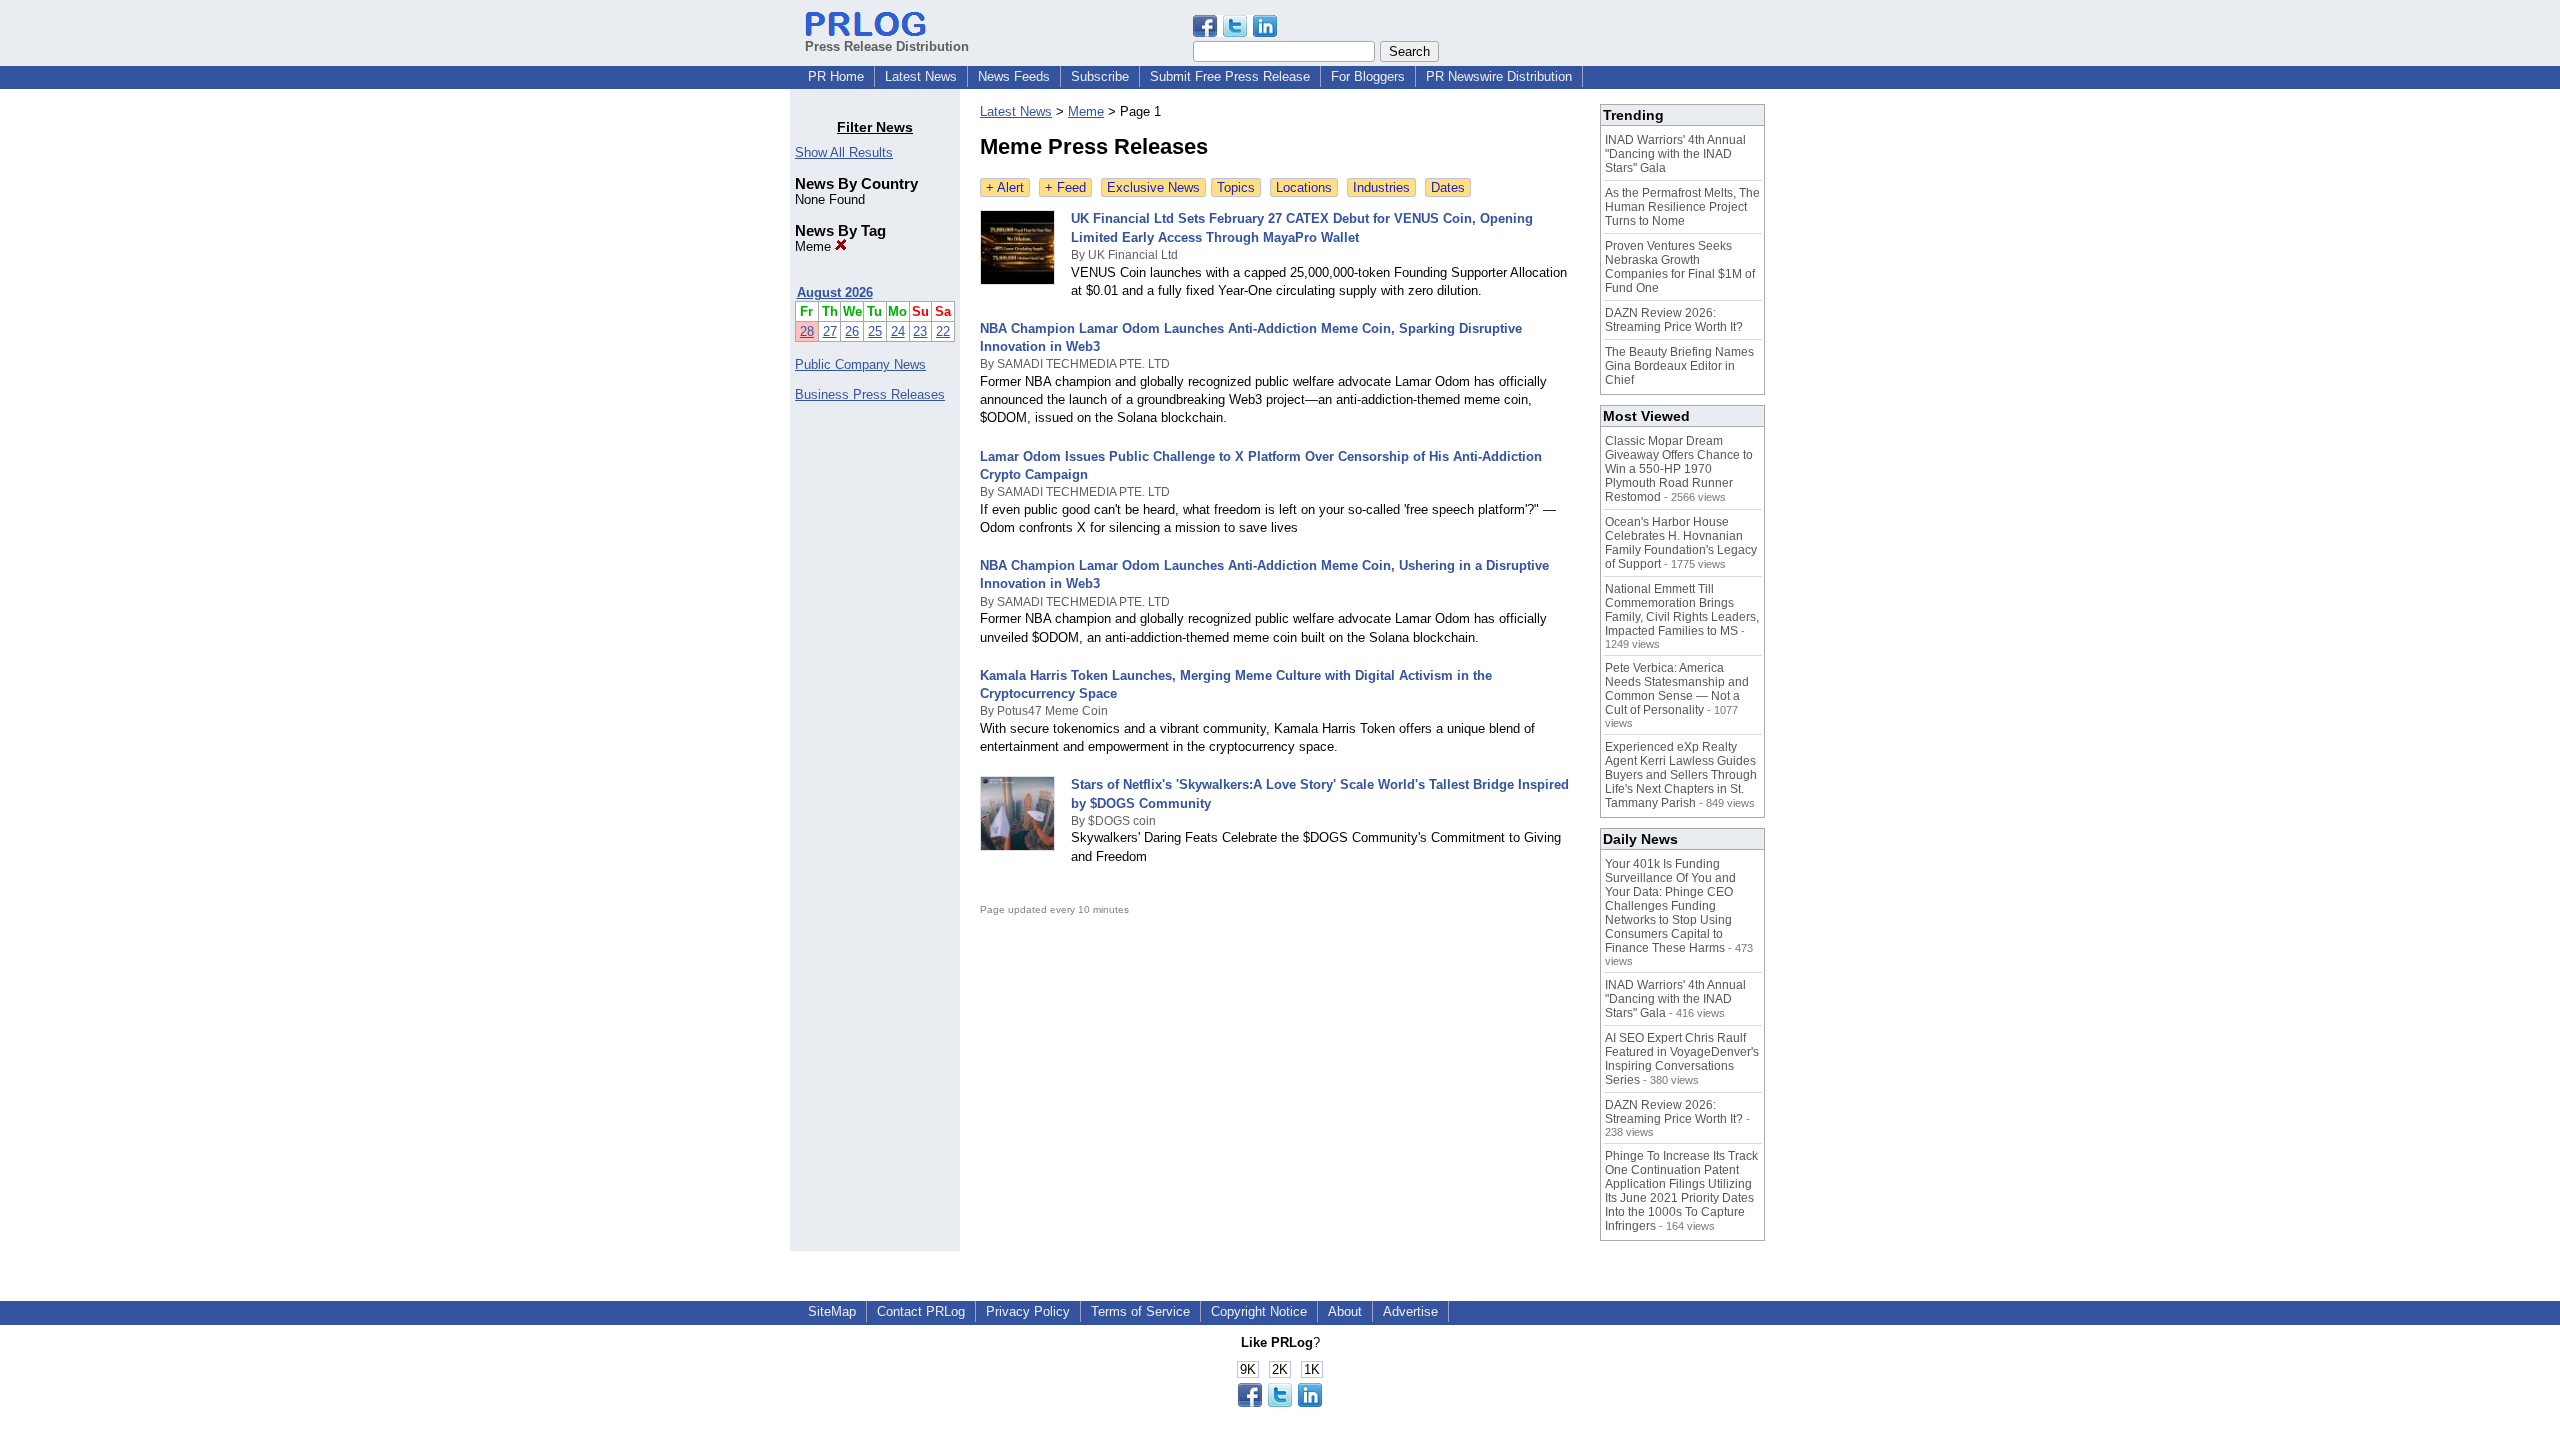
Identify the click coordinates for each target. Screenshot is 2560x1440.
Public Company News (860, 364)
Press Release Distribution (887, 46)
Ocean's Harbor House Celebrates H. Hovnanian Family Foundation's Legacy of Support (1681, 543)
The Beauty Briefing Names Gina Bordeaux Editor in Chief (1679, 366)
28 (807, 331)
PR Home (836, 76)
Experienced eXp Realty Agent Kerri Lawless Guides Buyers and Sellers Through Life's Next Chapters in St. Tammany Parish (1681, 775)
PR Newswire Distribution (1499, 76)
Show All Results (844, 152)
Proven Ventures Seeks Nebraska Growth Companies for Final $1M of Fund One (1680, 267)
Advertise (1410, 1311)
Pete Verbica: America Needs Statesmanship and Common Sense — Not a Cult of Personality (1677, 689)
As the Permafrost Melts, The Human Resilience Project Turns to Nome (1682, 207)
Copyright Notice (1259, 1311)
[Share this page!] (1235, 32)
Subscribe (1100, 76)
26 (852, 331)
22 (943, 331)
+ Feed (1065, 187)
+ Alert (1005, 187)
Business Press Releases (870, 394)
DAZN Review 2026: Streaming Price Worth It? (1674, 320)
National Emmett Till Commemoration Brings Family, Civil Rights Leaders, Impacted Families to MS (1682, 610)
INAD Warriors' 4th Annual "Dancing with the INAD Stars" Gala (1675, 154)
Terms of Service (1140, 1311)
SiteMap (832, 1311)
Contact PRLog (921, 1311)
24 (898, 331)
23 (920, 331)
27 (830, 331)
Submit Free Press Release (1230, 76)
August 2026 (835, 292)
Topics (1236, 187)
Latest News (921, 76)
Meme (815, 246)
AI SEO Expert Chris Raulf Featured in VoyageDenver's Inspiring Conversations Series (1682, 1059)
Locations (1304, 187)
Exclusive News (1153, 187)
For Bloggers (1368, 76)
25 (875, 331)
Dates (1448, 187)
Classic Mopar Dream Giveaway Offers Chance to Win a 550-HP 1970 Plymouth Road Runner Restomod (1679, 469)
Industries (1381, 187)
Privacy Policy (1028, 1311)
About (1345, 1311)
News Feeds (1014, 76)
